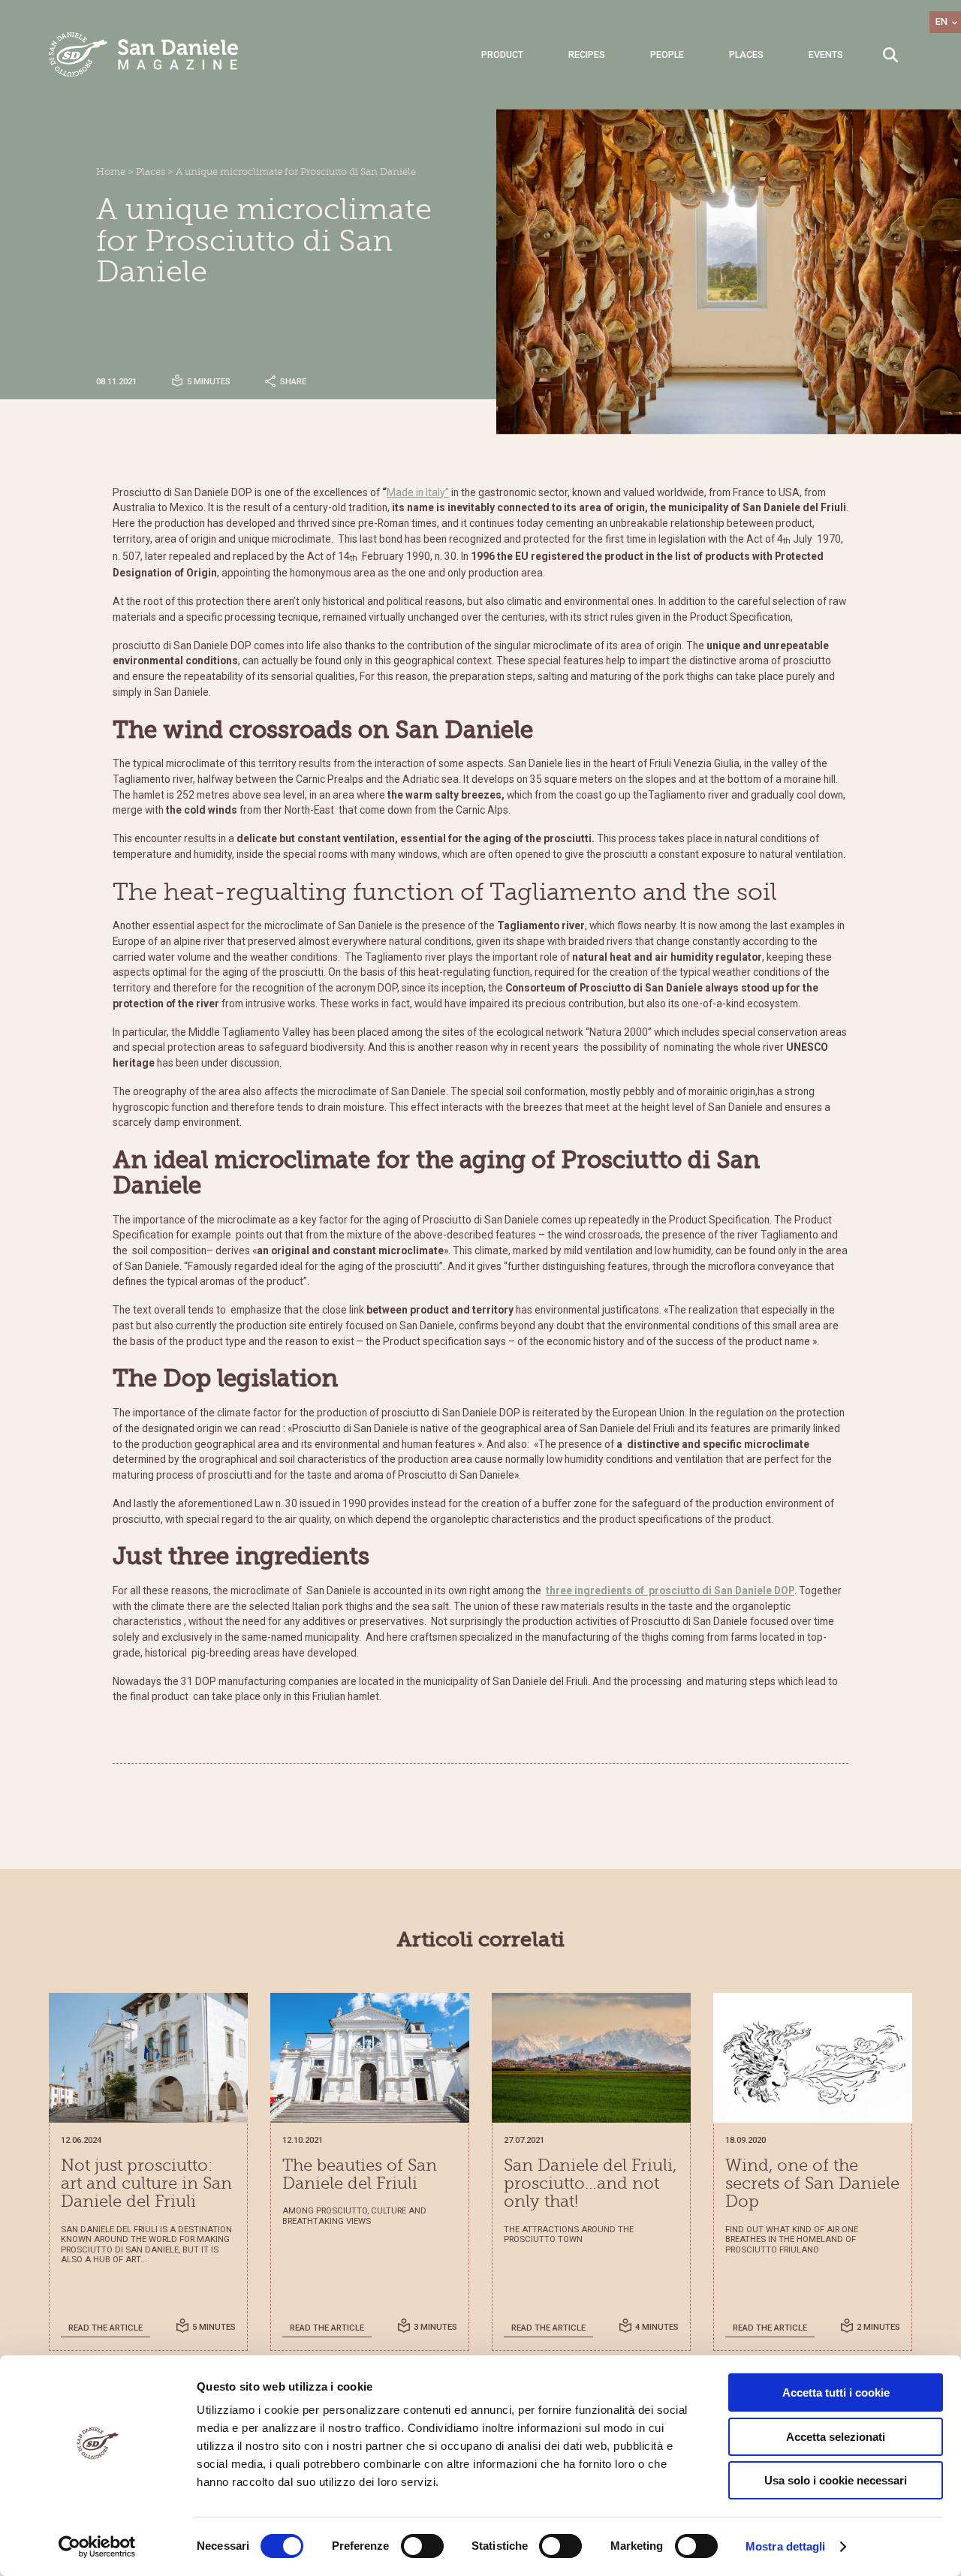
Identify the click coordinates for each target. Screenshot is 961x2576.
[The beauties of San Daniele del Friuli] (370, 2057)
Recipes (587, 54)
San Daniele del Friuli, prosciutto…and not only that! (590, 2184)
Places (746, 54)
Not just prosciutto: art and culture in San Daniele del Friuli (146, 2184)
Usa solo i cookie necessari (836, 2480)
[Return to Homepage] (144, 54)
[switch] (422, 2546)
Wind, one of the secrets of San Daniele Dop (812, 2184)
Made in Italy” (418, 492)
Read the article (105, 2328)
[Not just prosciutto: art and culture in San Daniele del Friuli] (148, 2057)
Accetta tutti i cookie (836, 2392)
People (667, 54)
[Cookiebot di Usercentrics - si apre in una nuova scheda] (97, 2547)
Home (111, 172)
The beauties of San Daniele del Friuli (360, 2174)
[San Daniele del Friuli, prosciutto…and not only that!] (591, 2057)
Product (502, 54)
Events (826, 54)
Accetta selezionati (836, 2437)
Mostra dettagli (786, 2546)
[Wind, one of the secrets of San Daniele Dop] (813, 2057)
